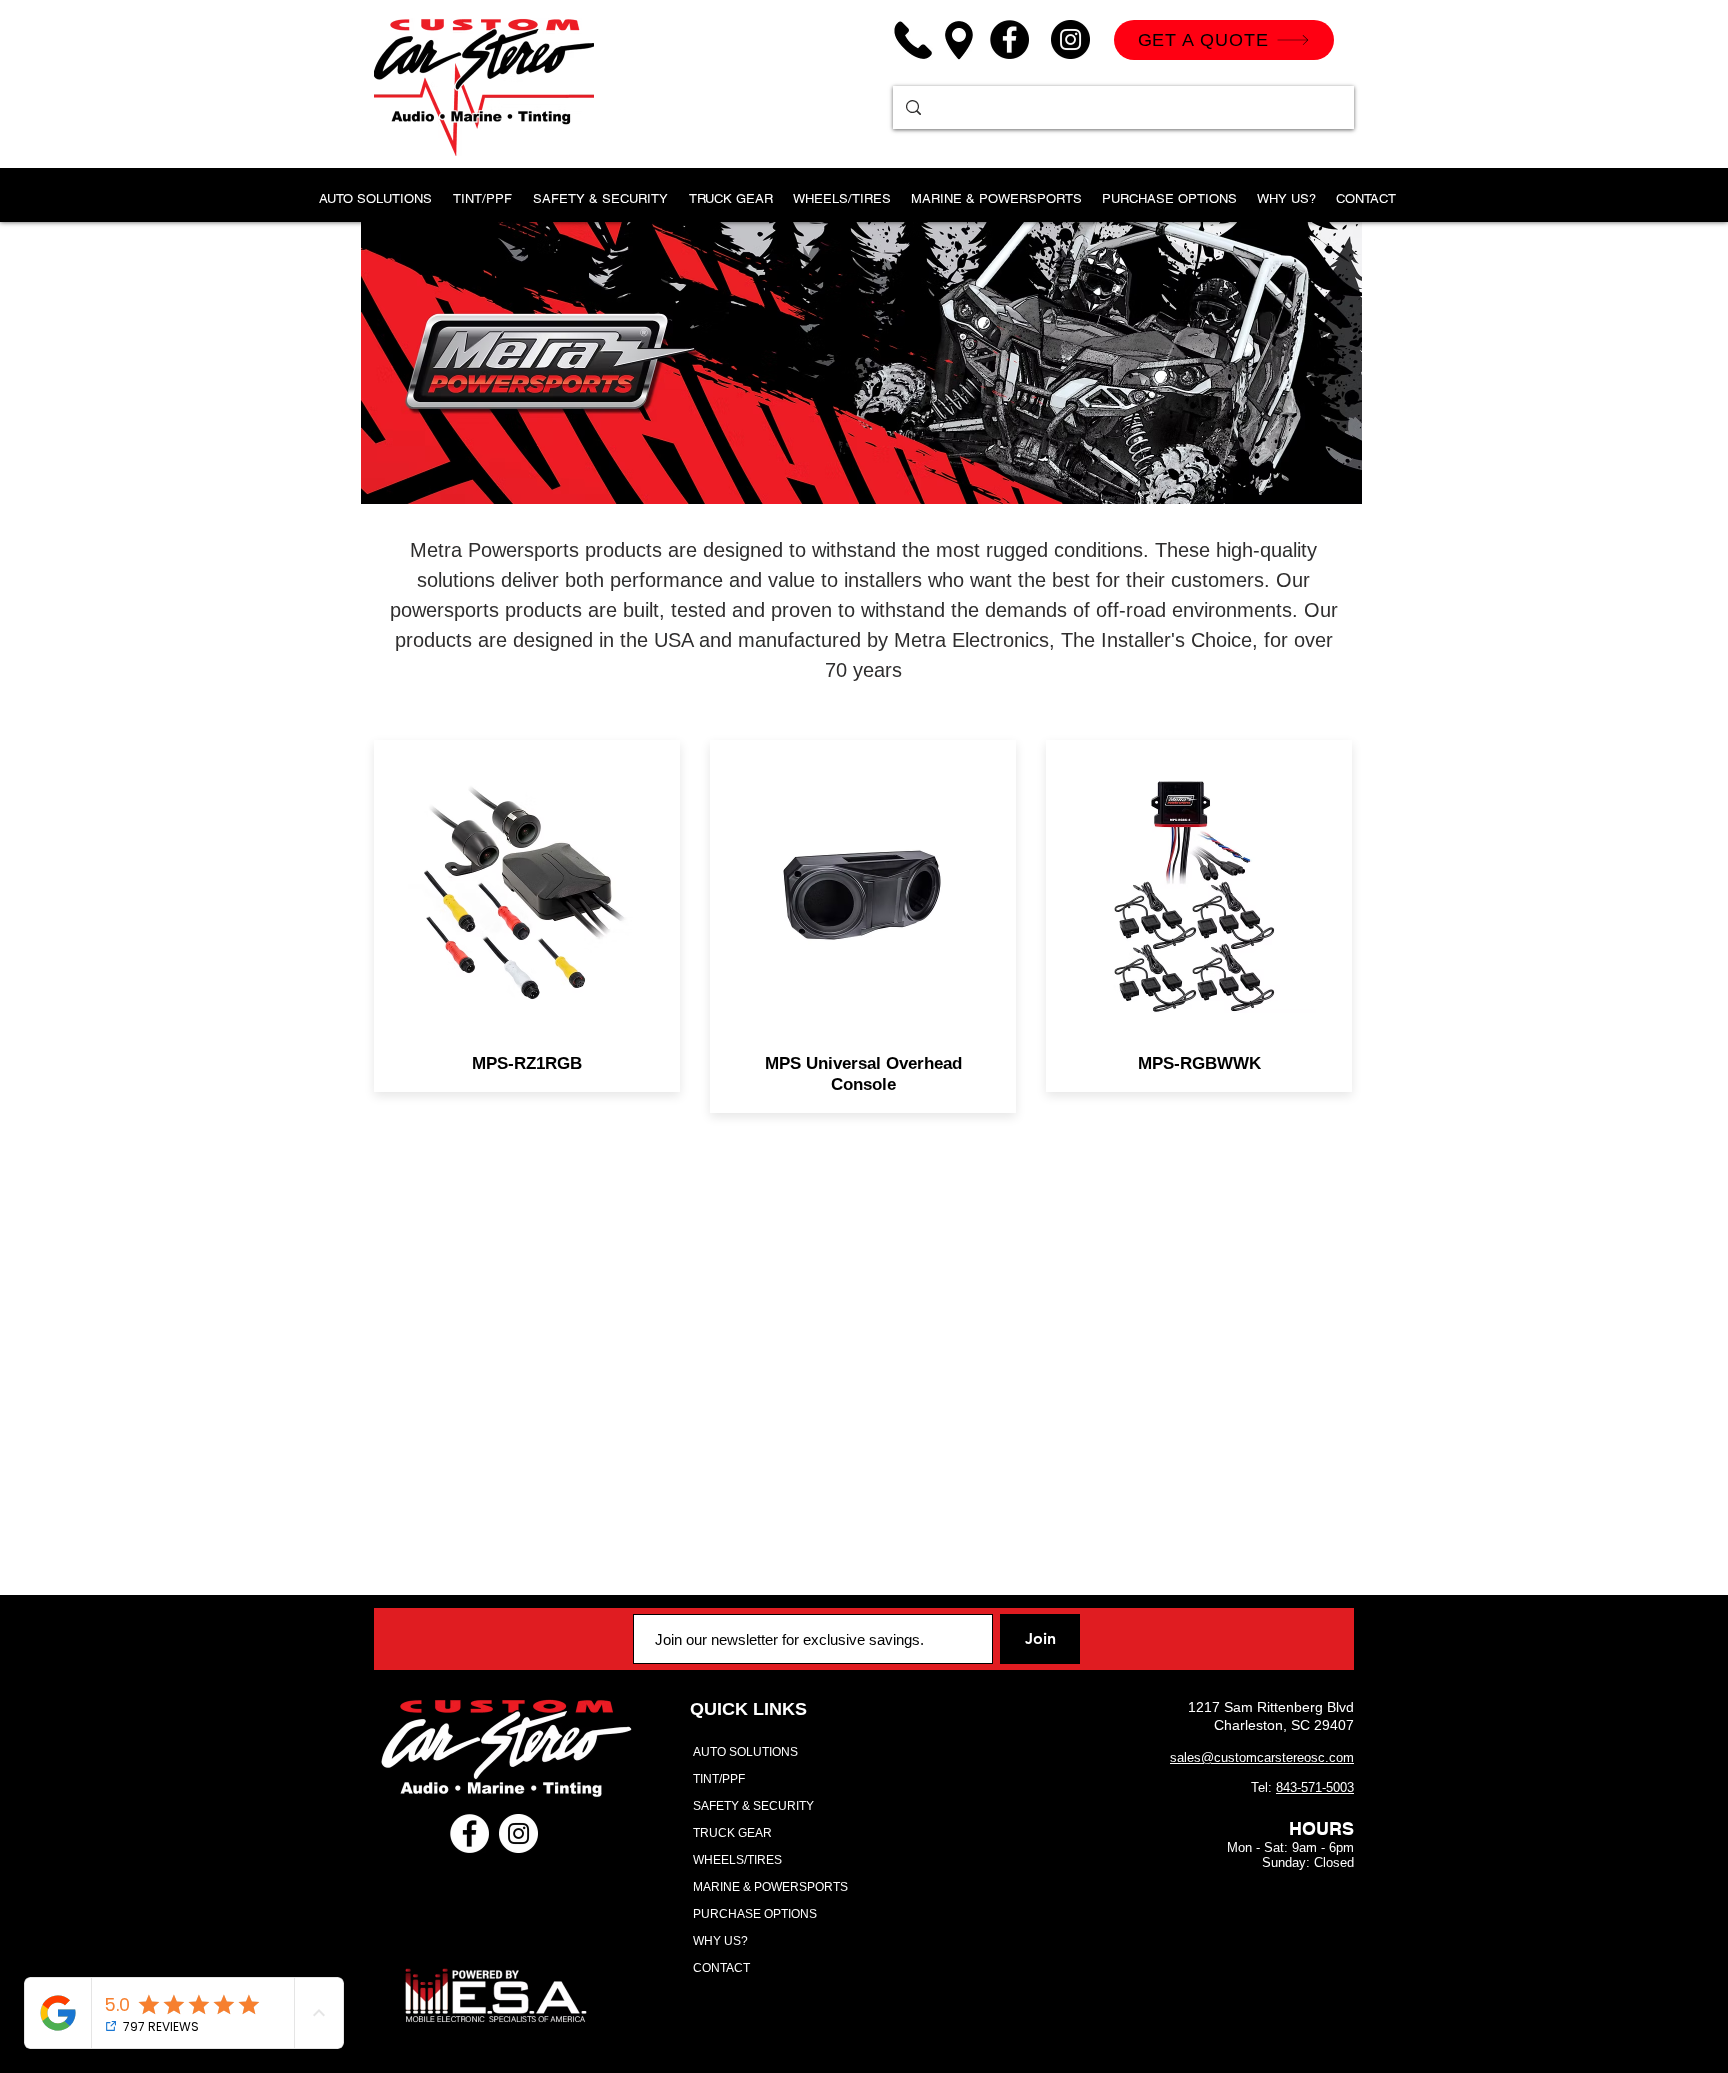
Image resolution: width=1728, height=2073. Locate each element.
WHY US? (720, 1941)
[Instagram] (1070, 39)
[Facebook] (1009, 39)
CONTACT (721, 1968)
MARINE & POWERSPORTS (770, 1887)
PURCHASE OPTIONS (755, 1914)
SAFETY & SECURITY (753, 1806)
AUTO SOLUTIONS (745, 1752)
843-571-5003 (1315, 1787)
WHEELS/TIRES (737, 1860)
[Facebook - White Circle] (469, 1833)
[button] (482, 189)
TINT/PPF (719, 1779)
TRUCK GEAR (732, 1833)
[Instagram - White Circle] (518, 1833)
